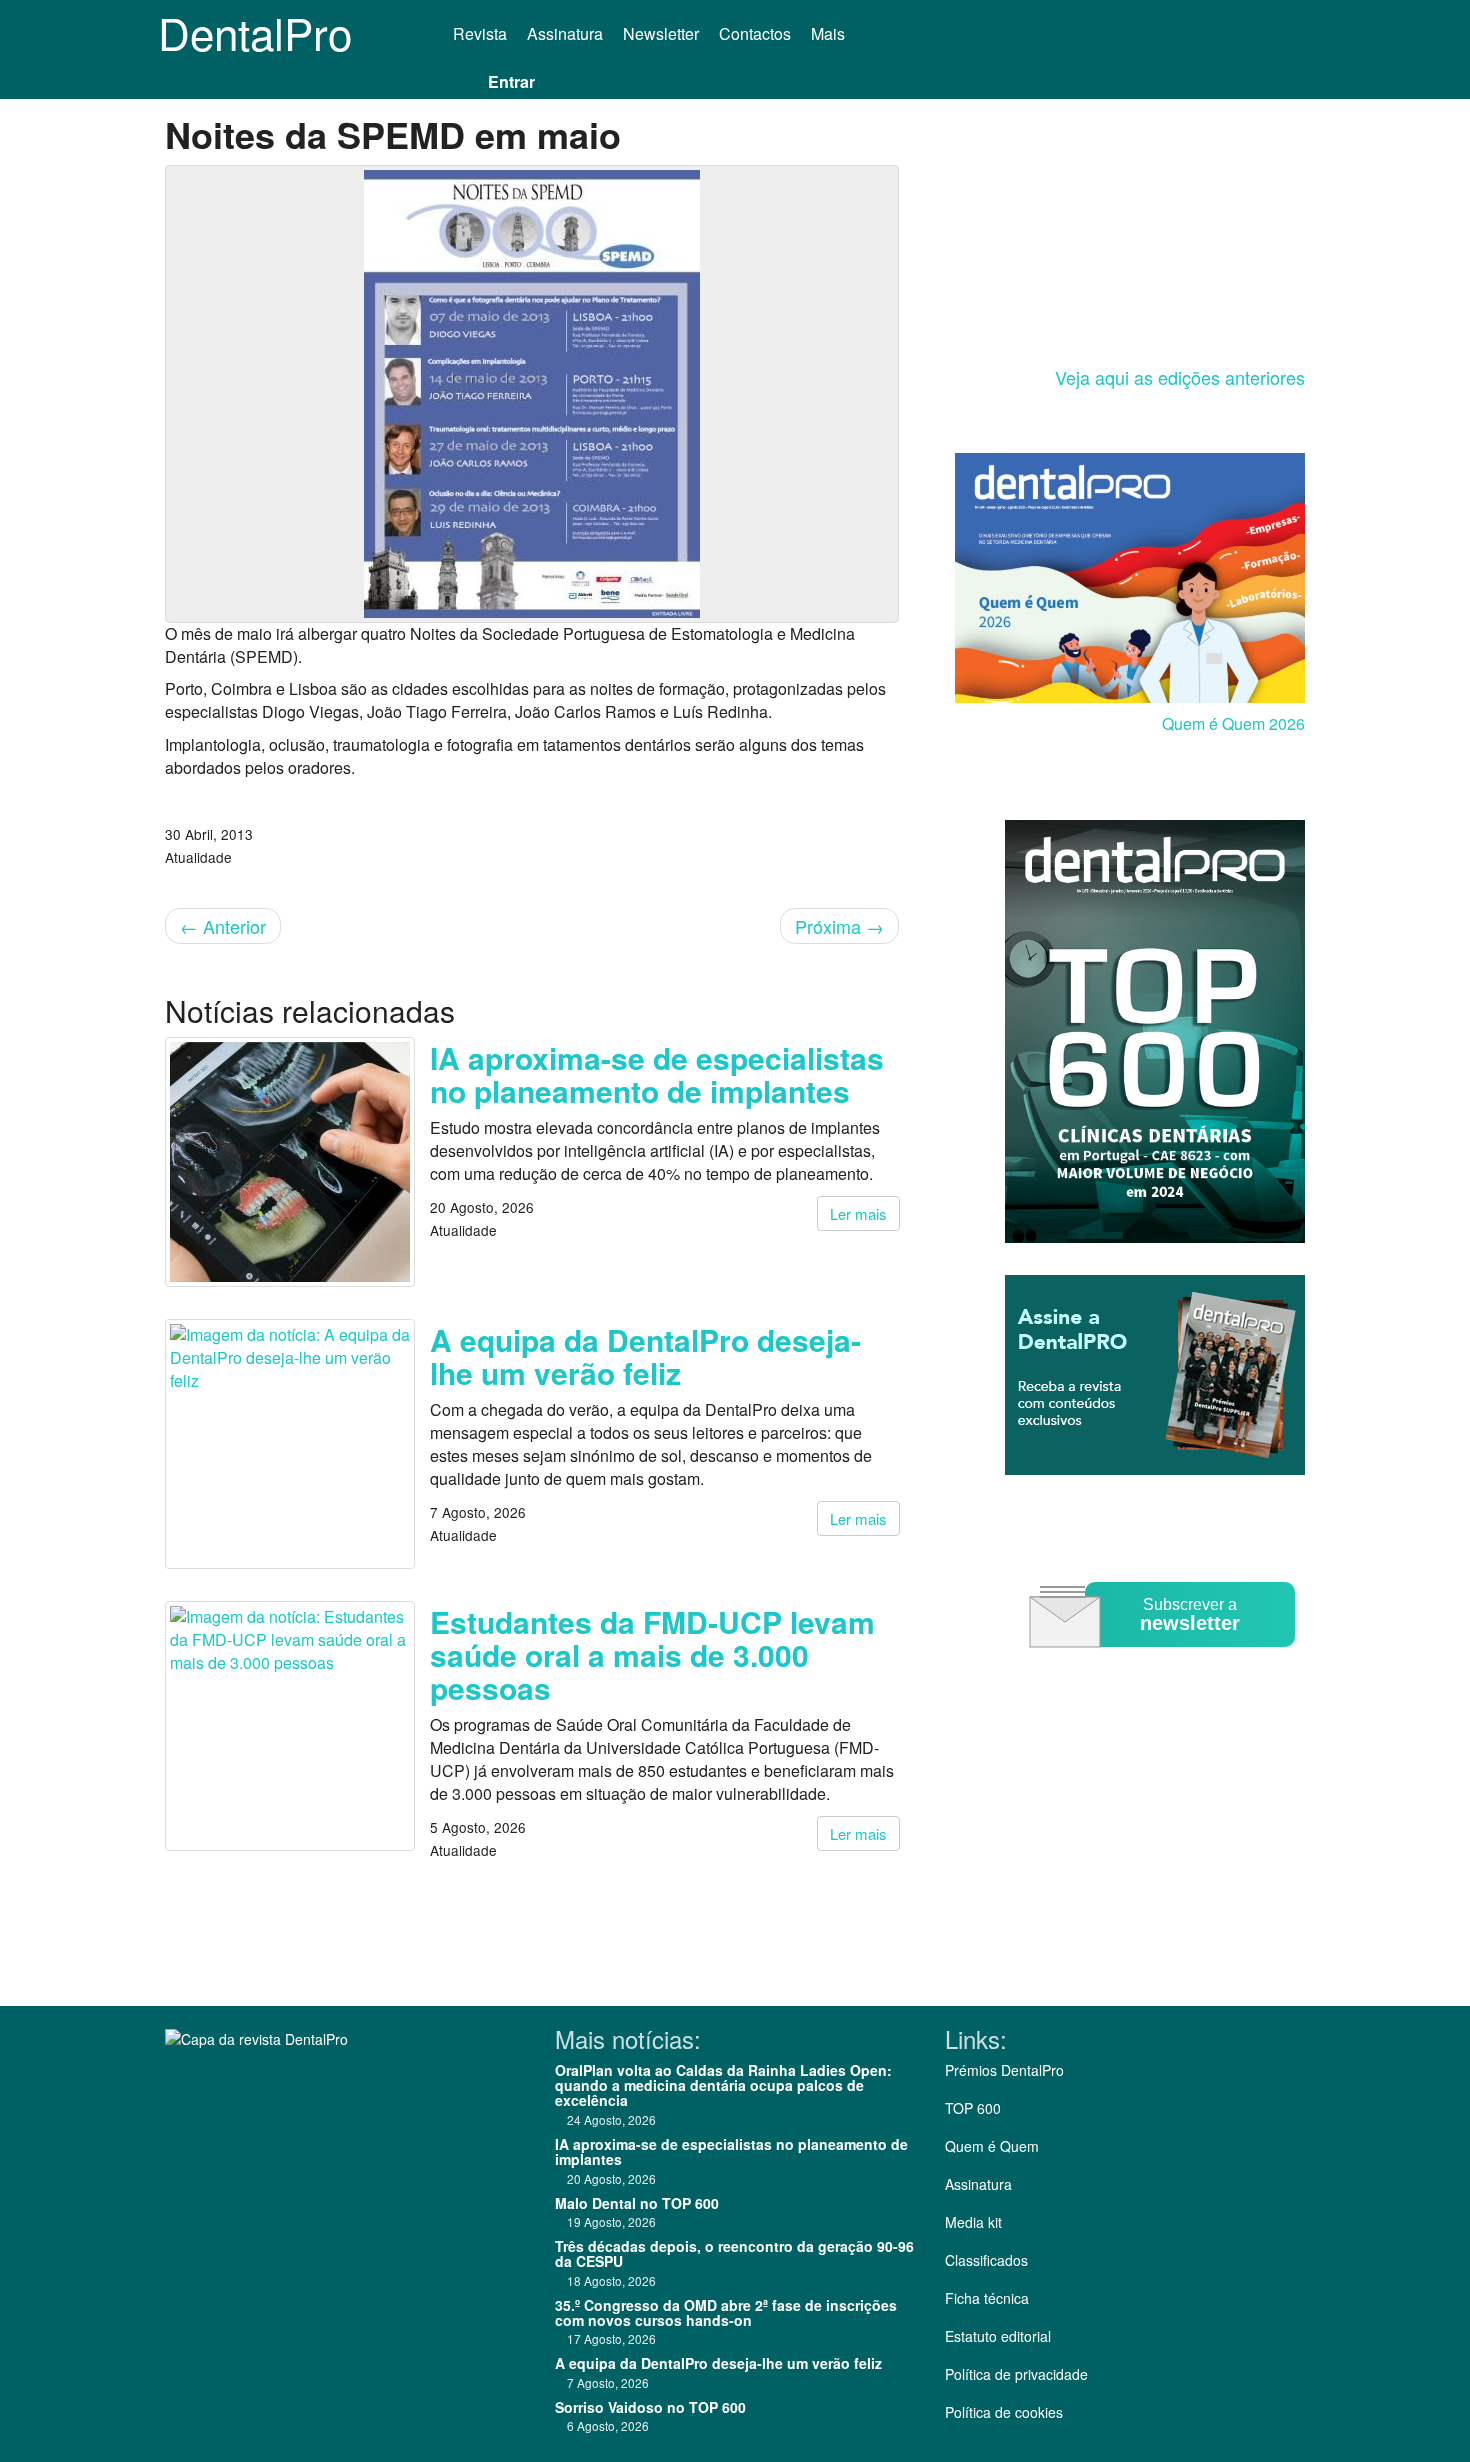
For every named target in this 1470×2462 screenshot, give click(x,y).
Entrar (511, 81)
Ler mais (858, 1213)
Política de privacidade (1016, 2374)
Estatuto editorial (998, 2336)
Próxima (839, 926)
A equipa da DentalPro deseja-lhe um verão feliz (645, 1356)
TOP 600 (973, 2108)
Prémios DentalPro (1004, 2070)
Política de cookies (1004, 2412)
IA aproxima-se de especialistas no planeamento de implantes (657, 1074)
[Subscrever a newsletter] (1165, 1661)
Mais (830, 33)
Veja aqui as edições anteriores (1180, 377)
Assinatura (565, 33)
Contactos (755, 33)
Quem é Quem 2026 (1233, 723)
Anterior (223, 926)
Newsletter (661, 33)
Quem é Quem (992, 2146)
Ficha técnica (987, 2298)
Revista (480, 33)
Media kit (973, 2222)
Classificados (986, 2260)
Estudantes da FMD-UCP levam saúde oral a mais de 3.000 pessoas (652, 1654)
